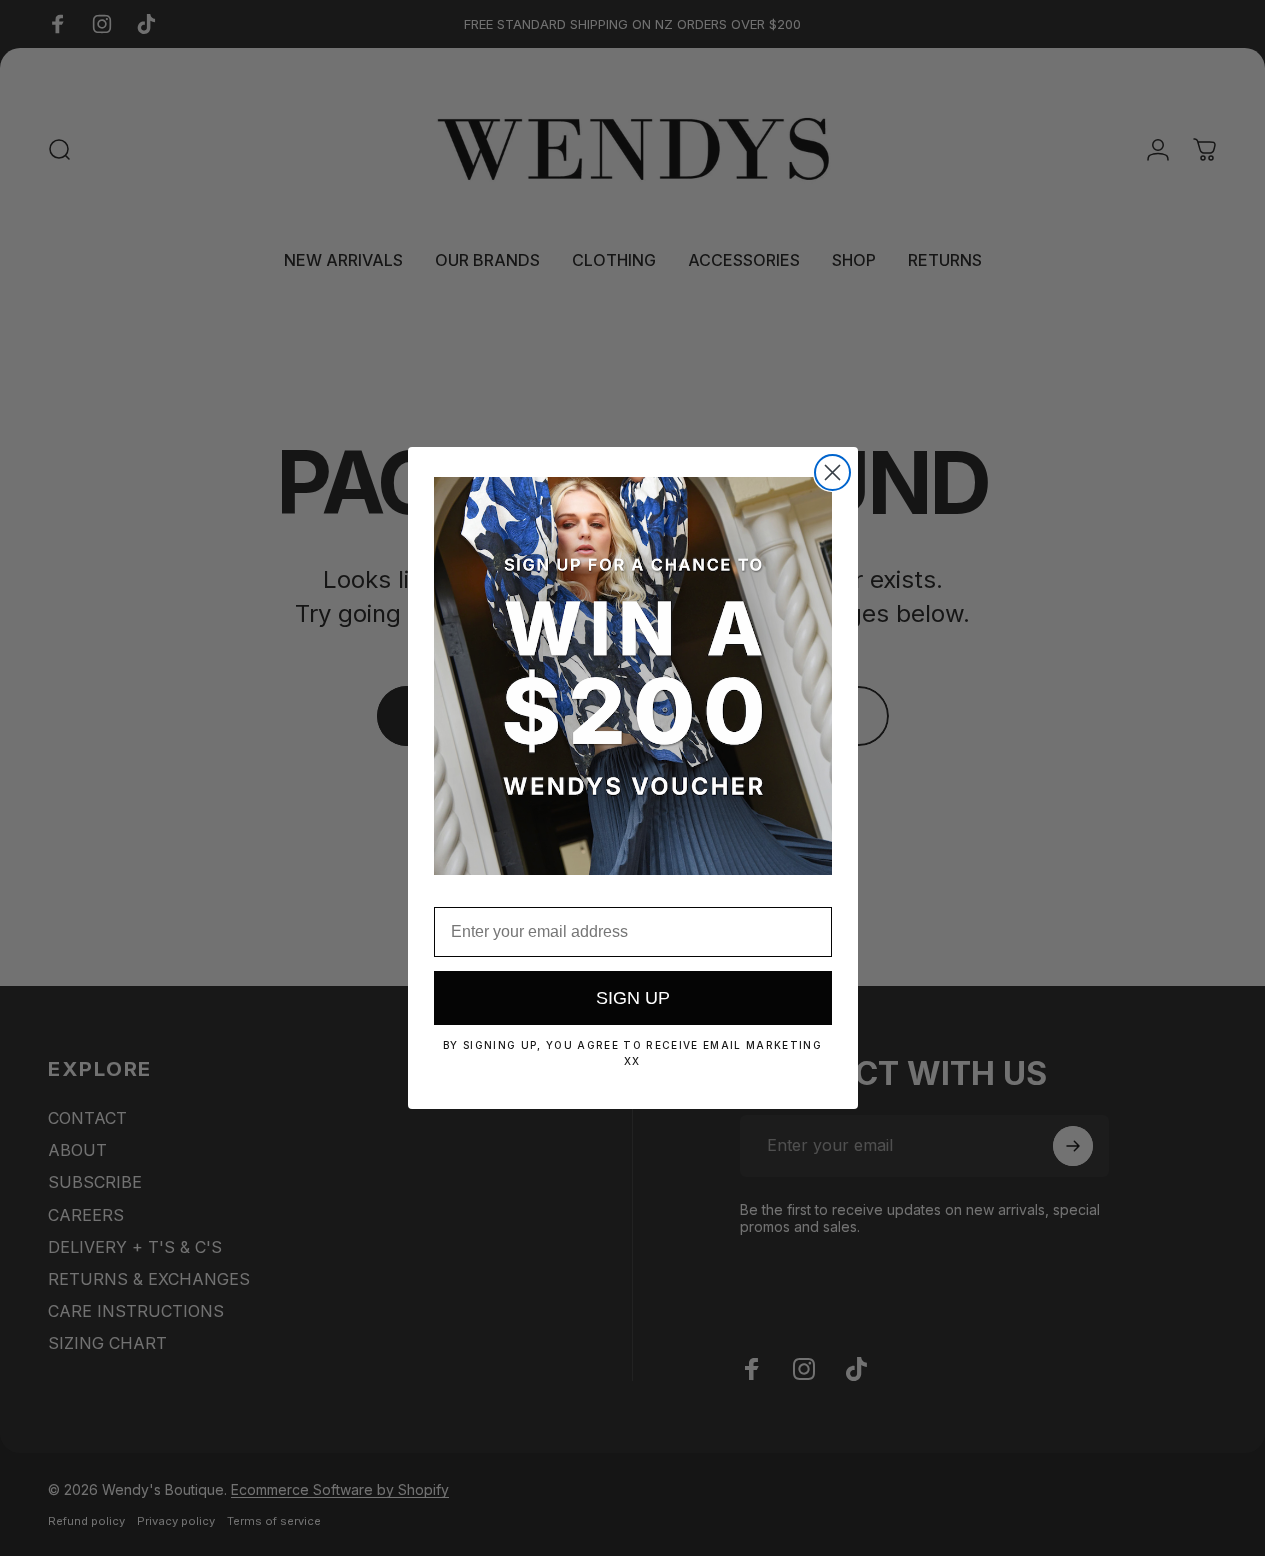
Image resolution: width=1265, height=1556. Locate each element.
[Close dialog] (832, 472)
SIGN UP (633, 998)
